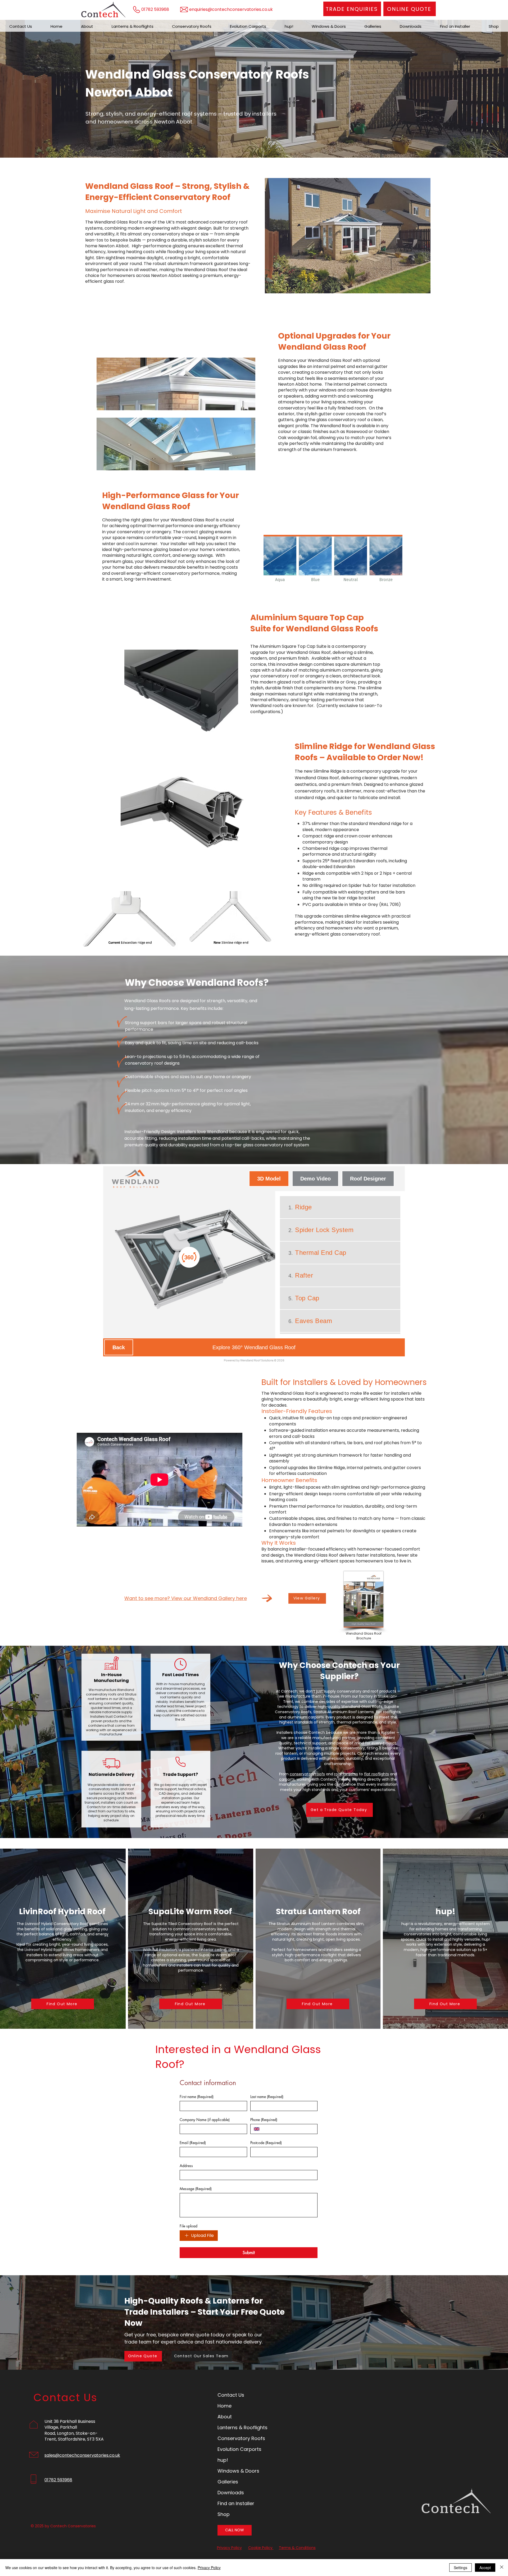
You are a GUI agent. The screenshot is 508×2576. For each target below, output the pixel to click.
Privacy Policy (229, 2548)
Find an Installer (236, 2503)
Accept (485, 2568)
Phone (264, 2120)
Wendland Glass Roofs (332, 629)
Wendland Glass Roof (322, 347)
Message (196, 2189)
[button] (410, 9)
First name (197, 2097)
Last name (267, 2097)
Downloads (231, 2493)
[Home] (49, 40)
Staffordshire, (72, 2439)
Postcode (266, 2143)
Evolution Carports (239, 2449)
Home (224, 2406)
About (225, 2417)
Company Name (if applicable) (205, 2120)
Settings (461, 2568)
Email (193, 2143)
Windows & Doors (238, 2471)
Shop (224, 2514)
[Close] (502, 2568)
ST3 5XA (95, 2439)
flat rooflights (377, 1774)
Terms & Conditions (297, 2548)
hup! (223, 2460)
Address (186, 2166)
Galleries (228, 2482)
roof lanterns (346, 1774)
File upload (189, 2226)
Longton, (66, 2433)
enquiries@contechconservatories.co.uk (231, 9)
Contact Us (231, 2395)
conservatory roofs (307, 1774)
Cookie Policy (261, 2548)
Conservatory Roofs (241, 2438)
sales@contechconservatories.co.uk (82, 2455)
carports (287, 1779)
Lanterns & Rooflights (242, 2427)
